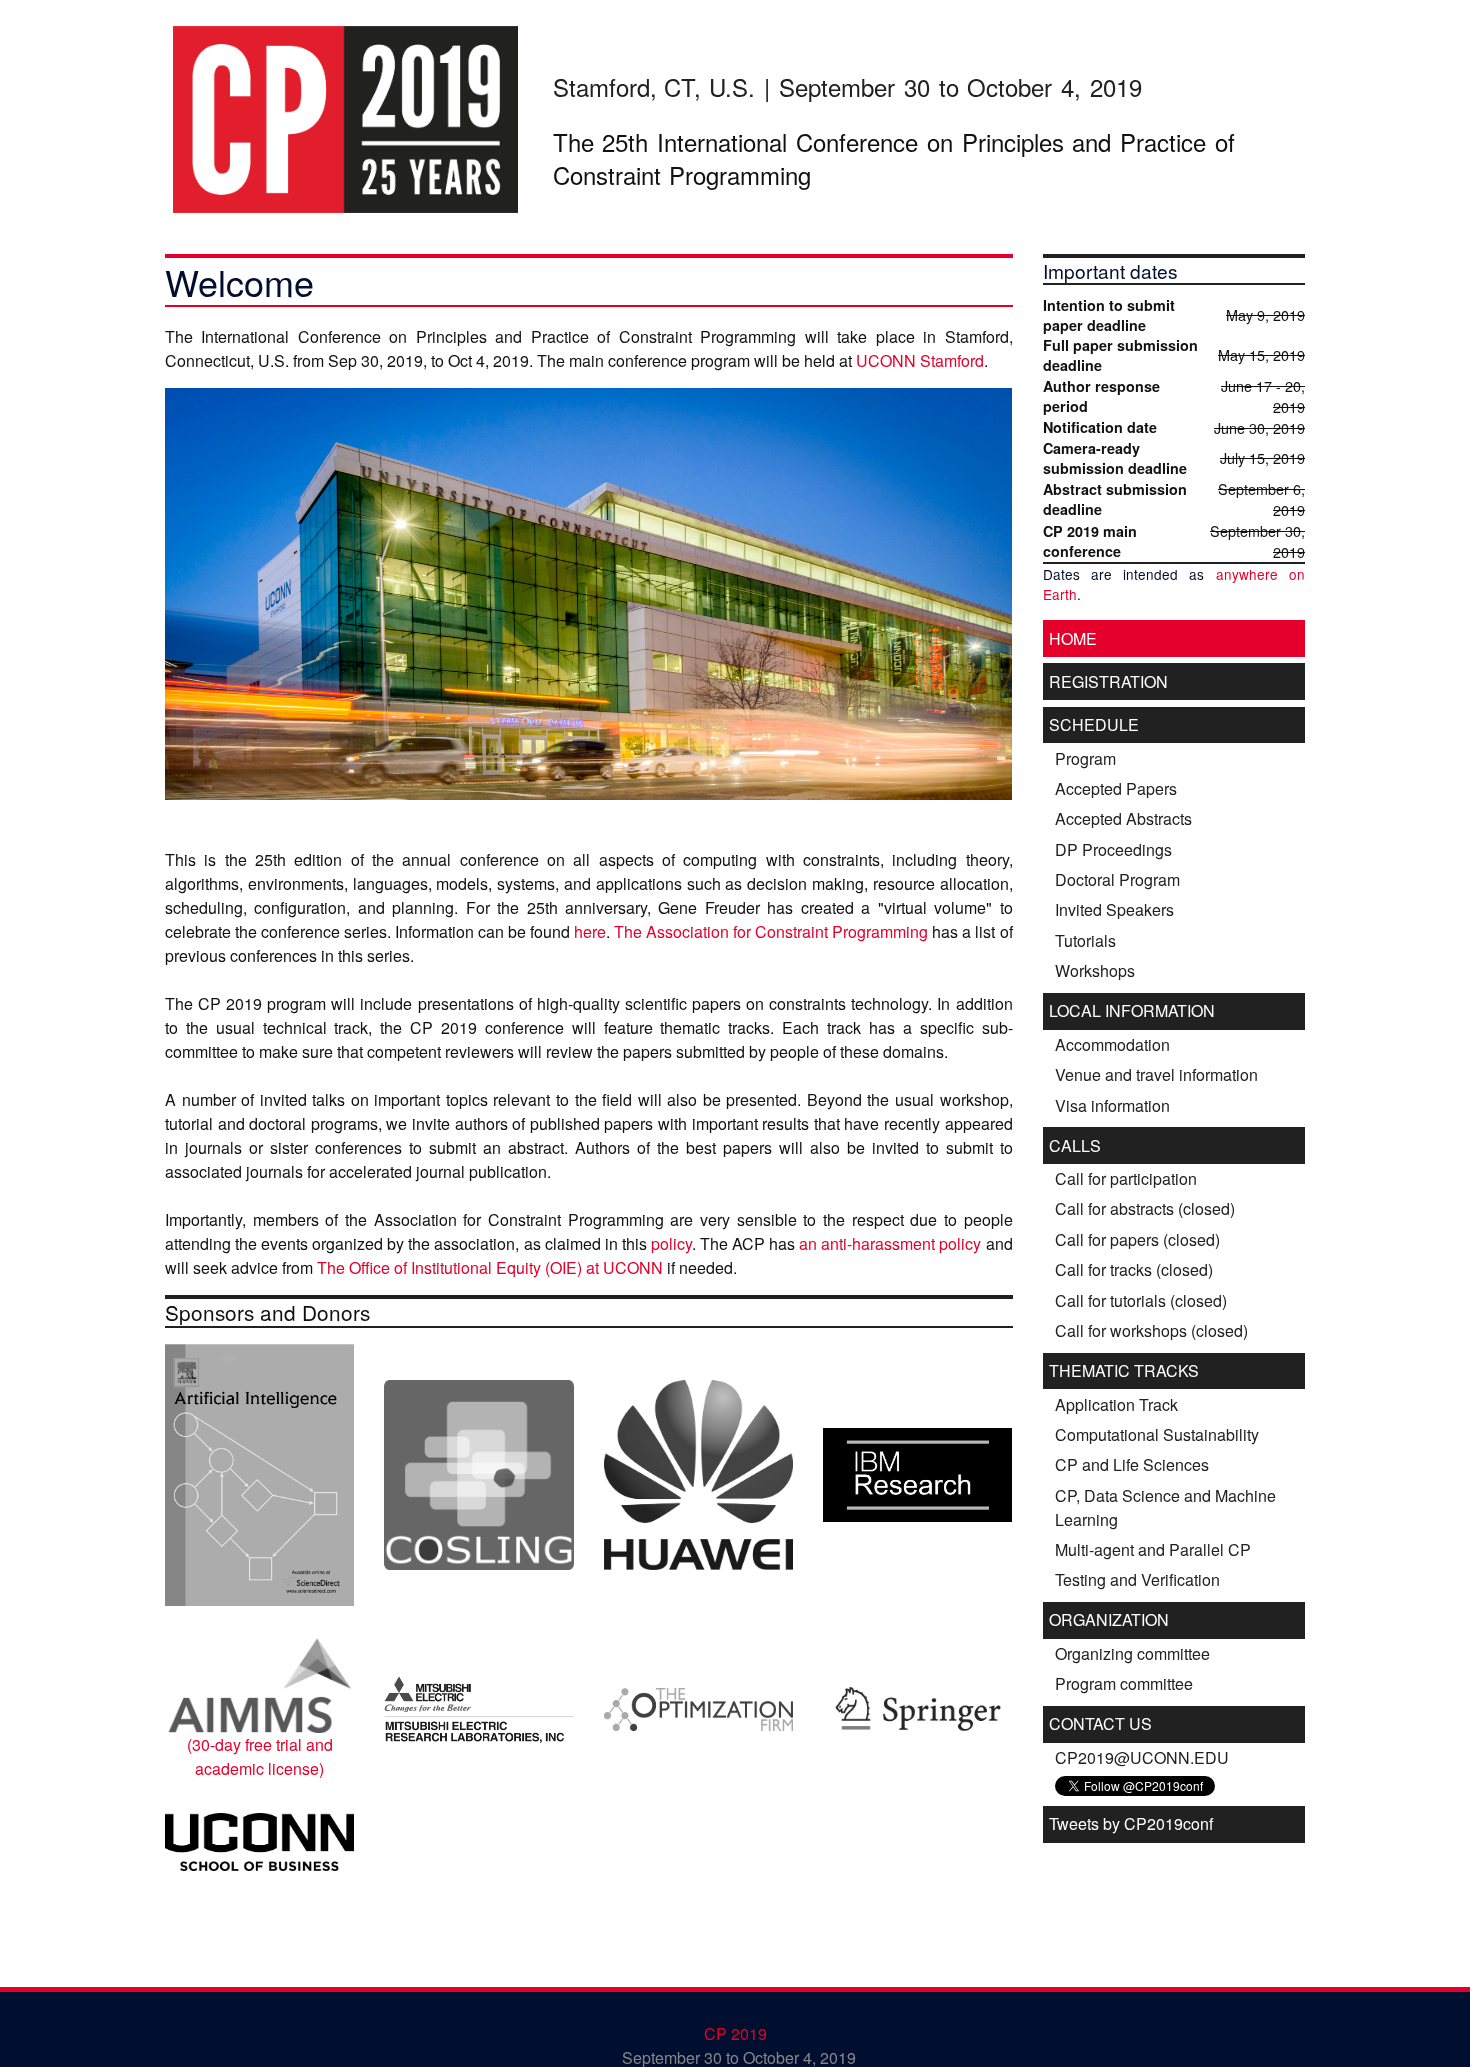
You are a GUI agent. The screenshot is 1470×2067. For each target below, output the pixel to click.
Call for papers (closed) (1137, 1239)
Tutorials (1085, 940)
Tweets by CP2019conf (1131, 1823)
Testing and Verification (1137, 1579)
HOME (1073, 638)
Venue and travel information (1156, 1074)
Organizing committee (1132, 1653)
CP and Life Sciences (1132, 1464)
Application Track (1116, 1404)
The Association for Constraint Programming (771, 931)
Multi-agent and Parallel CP (1153, 1549)
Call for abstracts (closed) (1145, 1208)
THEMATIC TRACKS (1124, 1370)
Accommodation (1112, 1044)
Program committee (1124, 1683)
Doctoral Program (1117, 879)
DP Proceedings (1113, 849)
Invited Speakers (1114, 909)
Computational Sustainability (1157, 1434)
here (590, 931)
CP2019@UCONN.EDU (1142, 1757)
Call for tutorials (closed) (1141, 1300)
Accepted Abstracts (1123, 818)
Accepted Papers (1116, 788)
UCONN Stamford (920, 360)
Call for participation (1126, 1178)
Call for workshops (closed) (1151, 1330)
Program (1085, 758)
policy (671, 1243)
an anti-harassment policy (890, 1243)
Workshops (1095, 970)
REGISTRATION (1108, 681)
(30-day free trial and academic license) (260, 1756)
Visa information (1112, 1105)
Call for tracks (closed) (1134, 1269)
